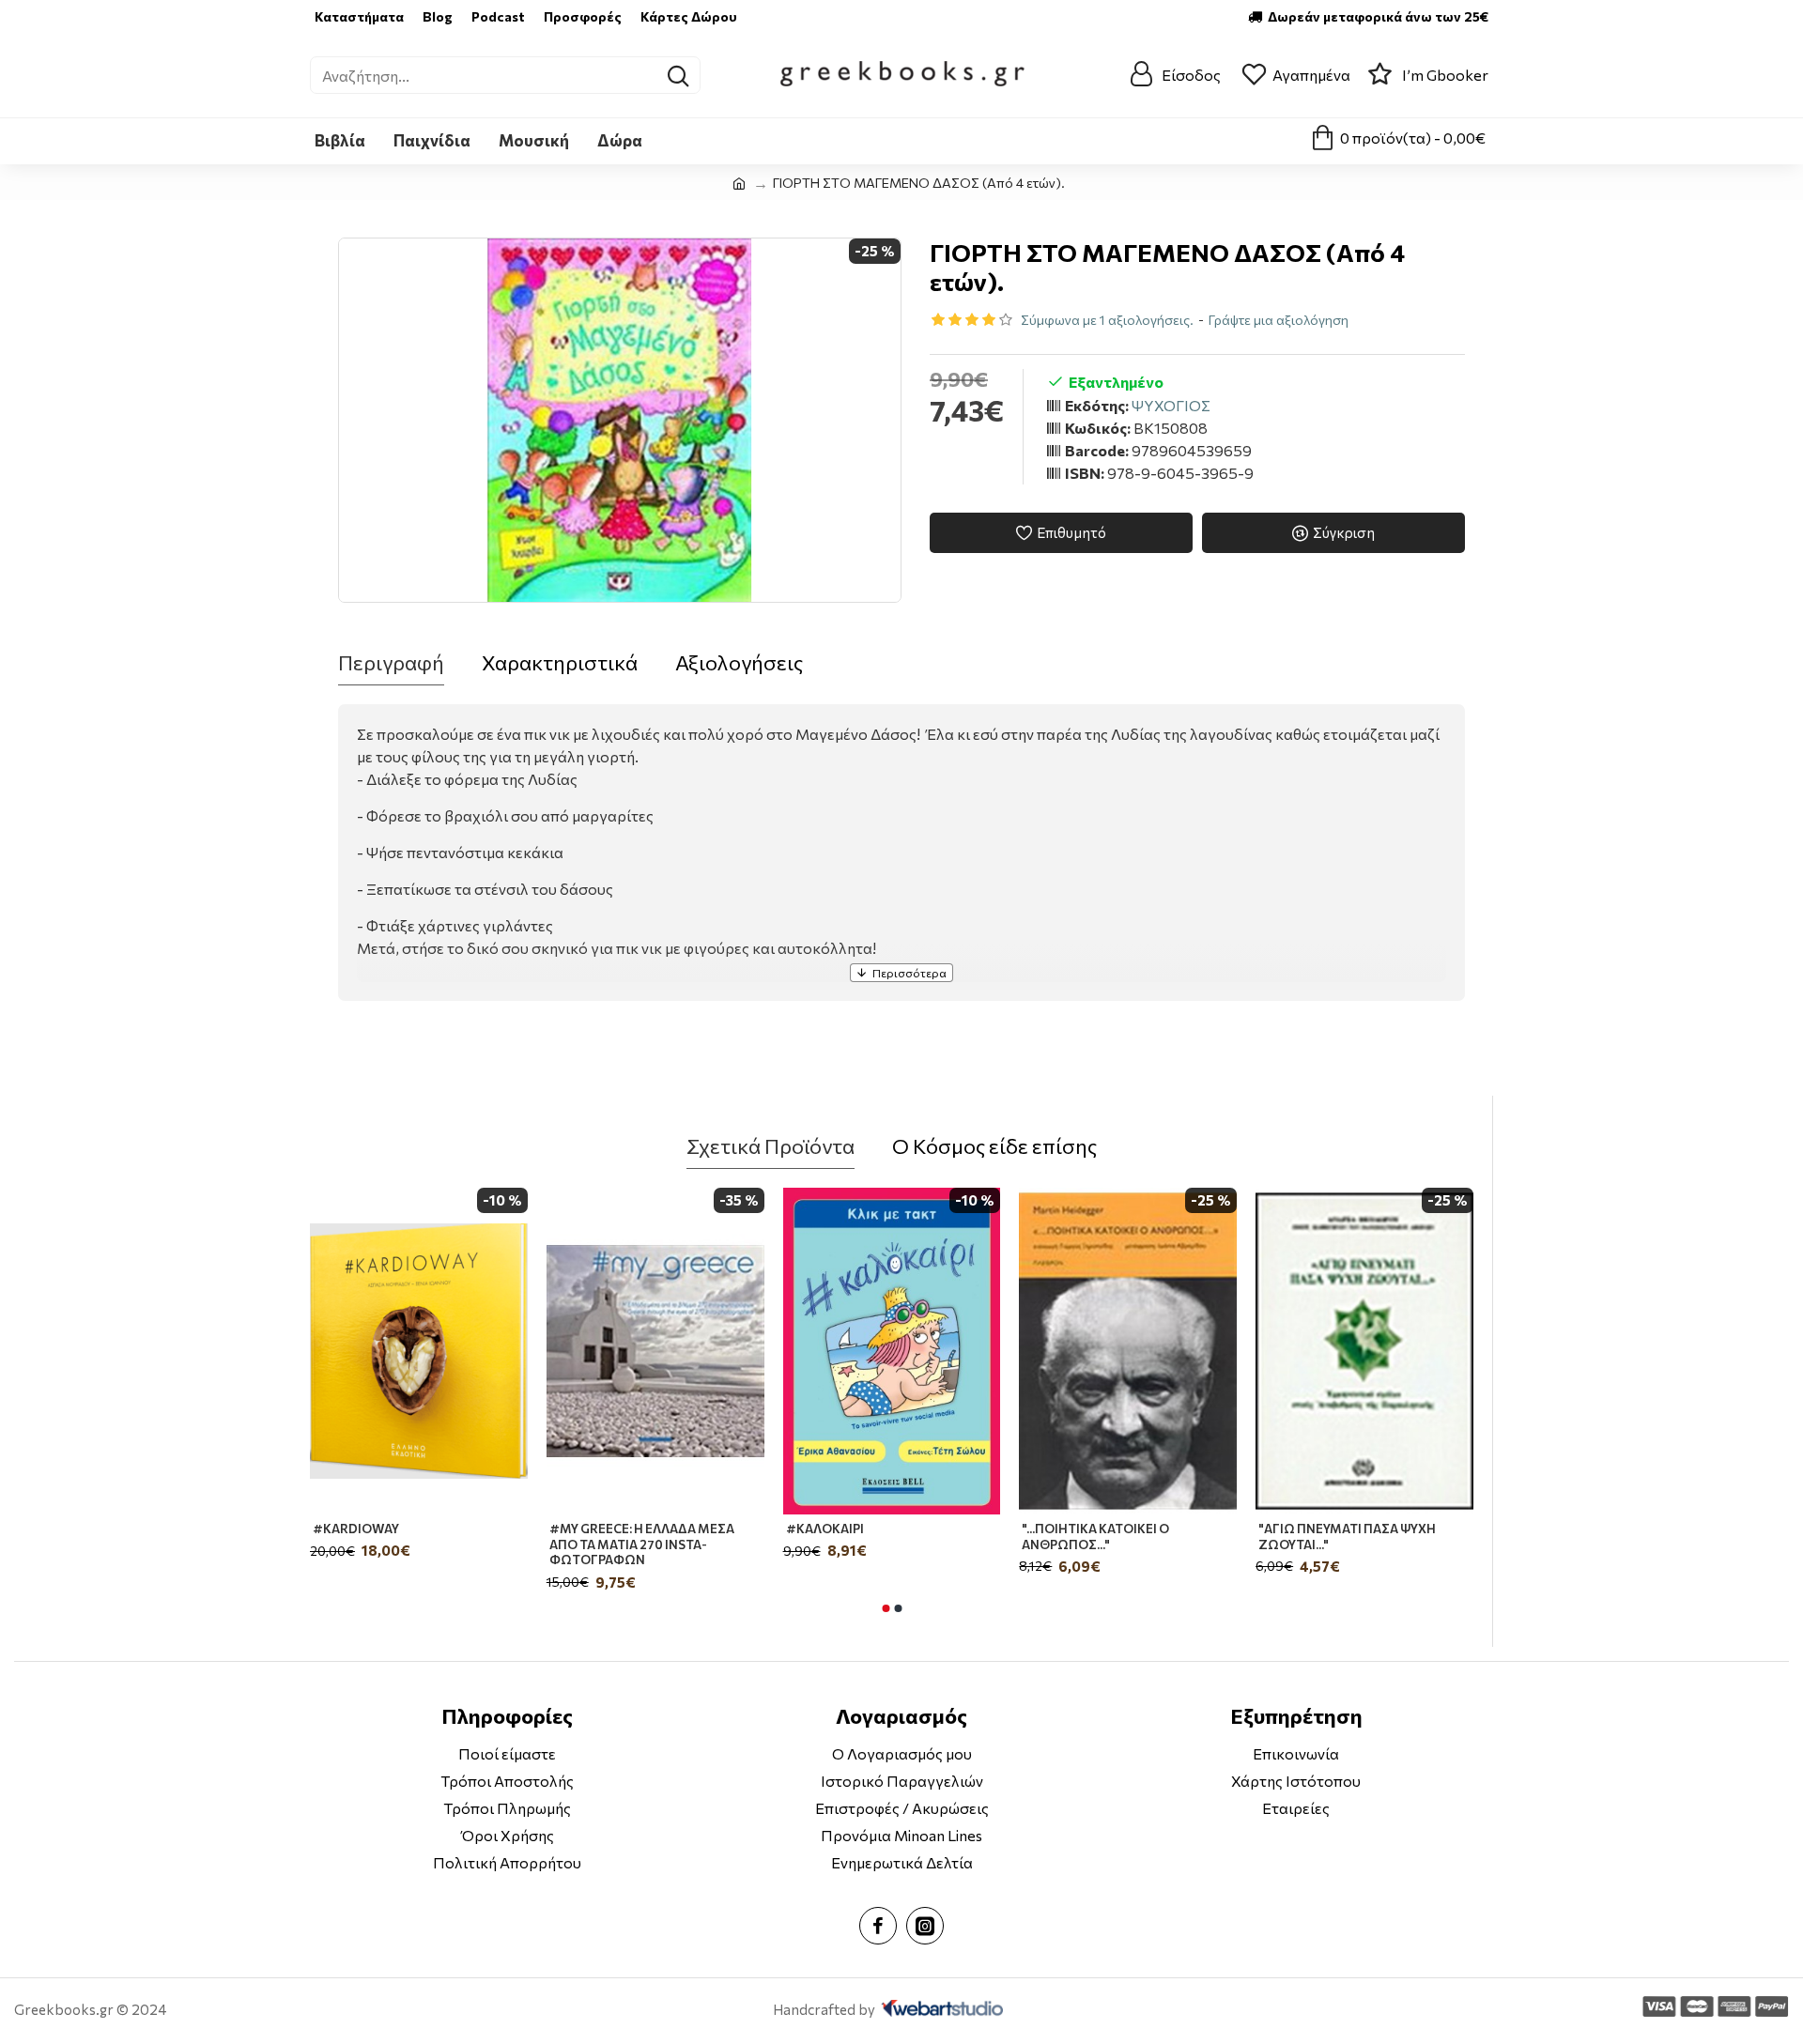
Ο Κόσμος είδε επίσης (994, 1146)
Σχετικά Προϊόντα (771, 1146)
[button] (886, 1608)
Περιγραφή (391, 662)
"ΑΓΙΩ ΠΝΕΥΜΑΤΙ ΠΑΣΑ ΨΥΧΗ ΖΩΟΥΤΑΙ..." (1347, 1537)
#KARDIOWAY (356, 1529)
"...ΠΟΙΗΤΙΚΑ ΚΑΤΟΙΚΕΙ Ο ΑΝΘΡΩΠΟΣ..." (1095, 1537)
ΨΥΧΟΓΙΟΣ (1171, 405)
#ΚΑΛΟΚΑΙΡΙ (825, 1529)
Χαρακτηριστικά (560, 662)
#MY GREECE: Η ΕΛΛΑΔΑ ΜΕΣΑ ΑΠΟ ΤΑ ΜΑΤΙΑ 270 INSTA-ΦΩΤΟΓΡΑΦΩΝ (642, 1545)
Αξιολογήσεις (739, 662)
